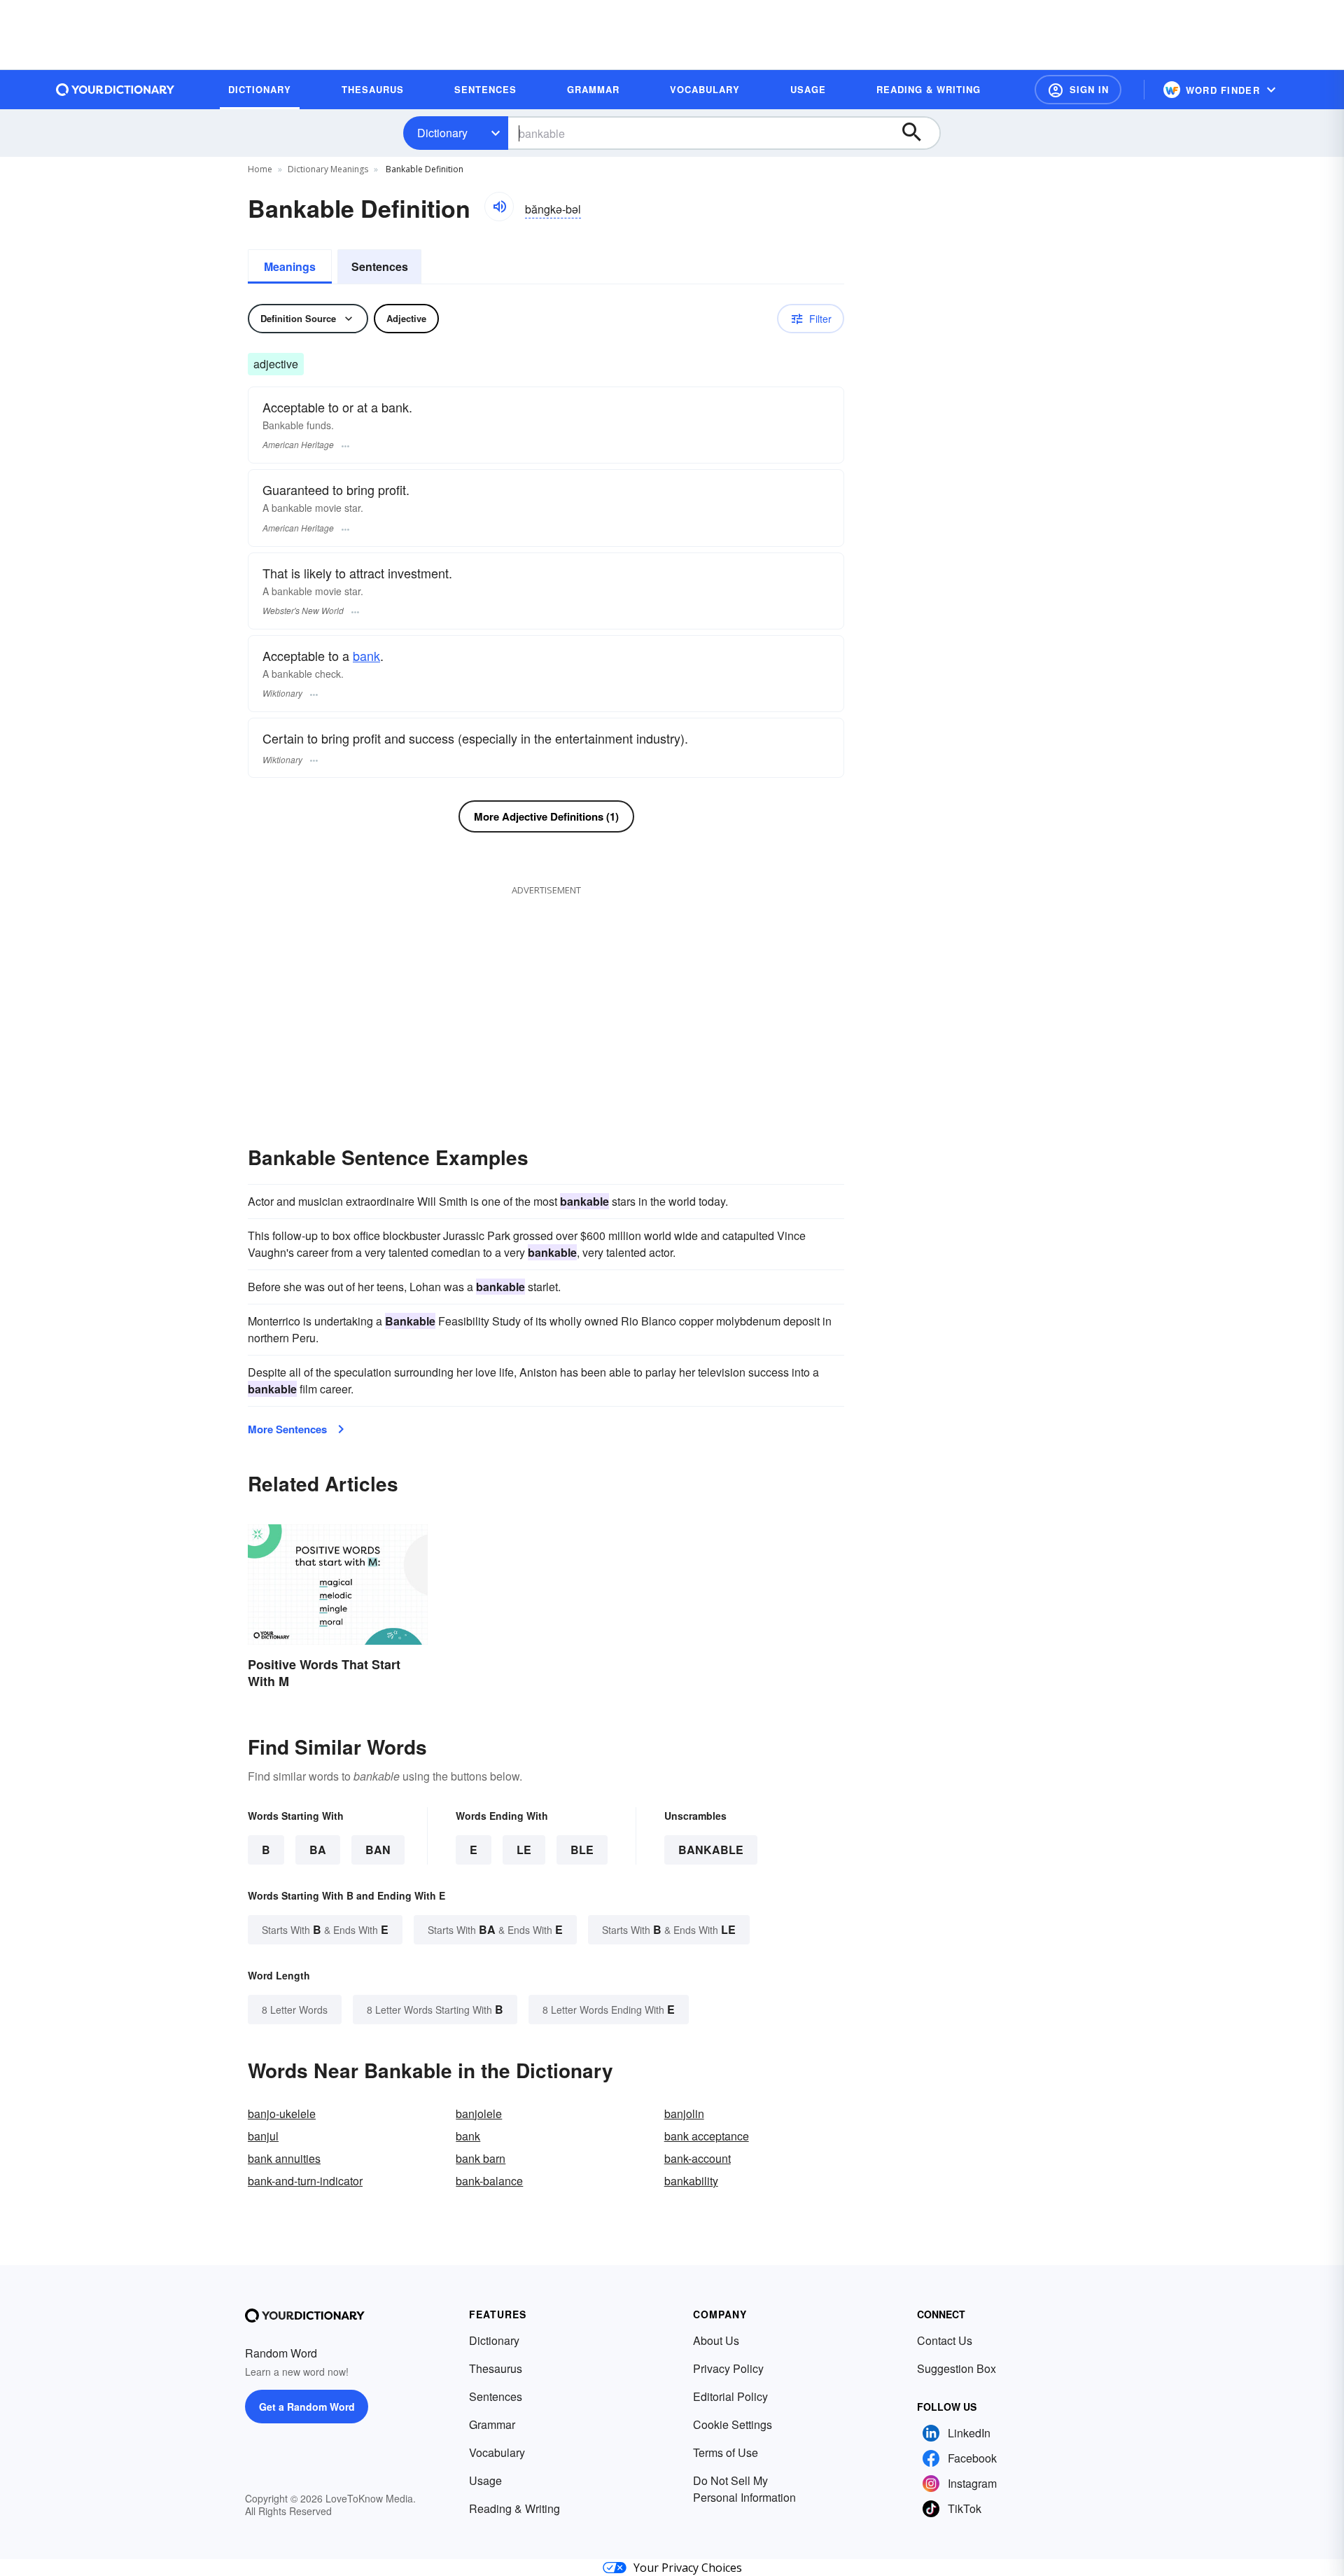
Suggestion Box (957, 2368)
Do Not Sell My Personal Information (744, 2489)
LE (524, 1850)
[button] (1078, 90)
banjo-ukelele (282, 2114)
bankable (711, 1850)
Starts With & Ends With (325, 1929)
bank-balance (489, 2181)
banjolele (479, 2114)
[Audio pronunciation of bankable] (499, 207)
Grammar (492, 2424)
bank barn (481, 2158)
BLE (582, 1850)
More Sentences (287, 1429)
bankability (691, 2181)
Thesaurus (496, 2368)
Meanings (290, 266)
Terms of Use (726, 2452)
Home (260, 169)
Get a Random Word (307, 2407)
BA (318, 1850)
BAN (378, 1850)
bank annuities (284, 2158)
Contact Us (945, 2340)
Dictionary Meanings (328, 169)
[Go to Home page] (115, 90)
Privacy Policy (728, 2368)
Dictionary (442, 133)
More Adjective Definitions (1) (546, 816)
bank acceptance (707, 2136)
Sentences (380, 266)
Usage (485, 2480)
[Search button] (918, 133)
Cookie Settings (733, 2424)
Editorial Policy (730, 2396)
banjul (263, 2136)
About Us (716, 2340)
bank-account (698, 2158)
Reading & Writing (514, 2508)
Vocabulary (497, 2452)
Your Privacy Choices (688, 2568)
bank (366, 655)
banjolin (684, 2114)
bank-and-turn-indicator (305, 2181)
